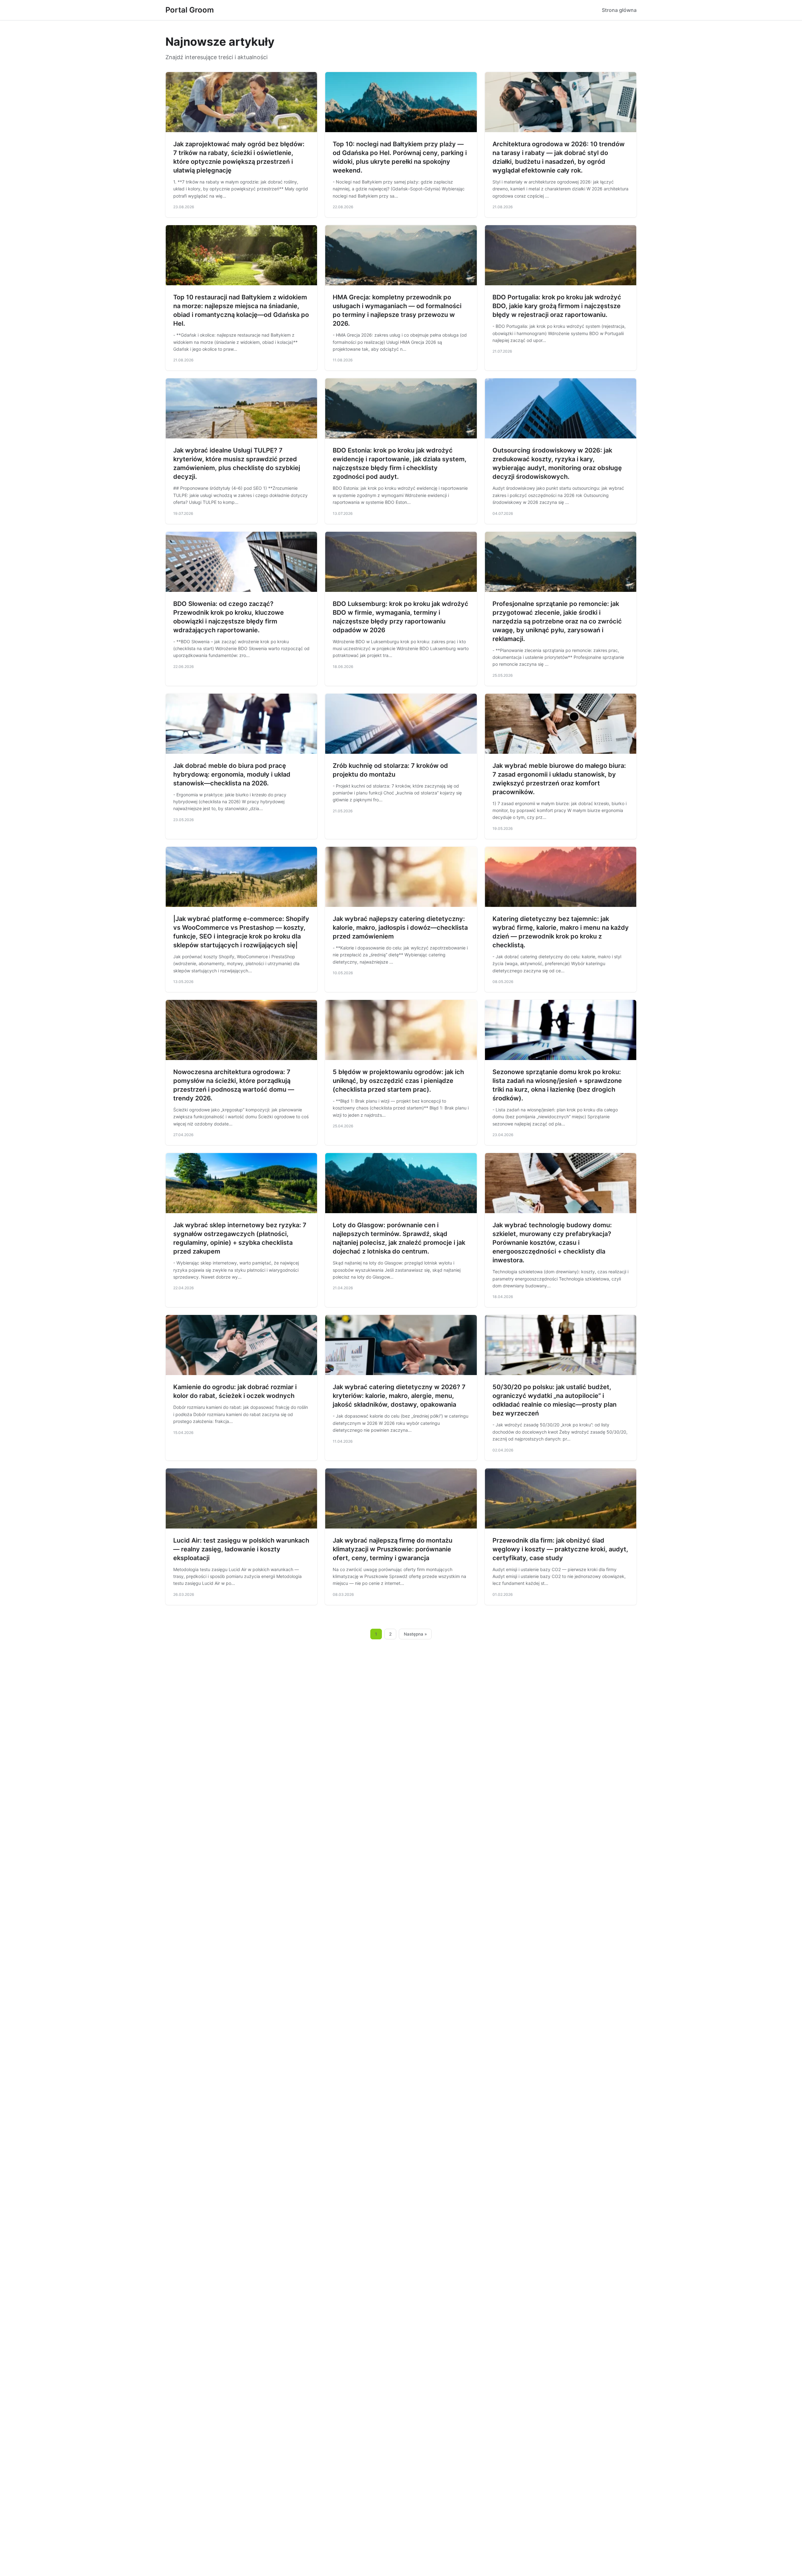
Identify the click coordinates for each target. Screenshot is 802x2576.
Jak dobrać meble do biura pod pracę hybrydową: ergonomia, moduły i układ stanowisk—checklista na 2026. (232, 774)
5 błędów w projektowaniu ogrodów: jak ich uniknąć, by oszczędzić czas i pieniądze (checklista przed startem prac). (398, 1081)
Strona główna (619, 10)
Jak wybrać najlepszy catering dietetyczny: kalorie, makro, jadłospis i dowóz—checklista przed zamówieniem (400, 928)
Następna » (415, 1634)
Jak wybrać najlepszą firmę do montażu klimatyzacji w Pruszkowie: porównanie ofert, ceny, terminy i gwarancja (393, 1549)
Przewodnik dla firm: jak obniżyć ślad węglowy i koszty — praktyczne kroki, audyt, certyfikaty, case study (560, 1549)
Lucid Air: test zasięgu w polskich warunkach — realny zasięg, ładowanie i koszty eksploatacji (241, 1549)
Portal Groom (190, 10)
